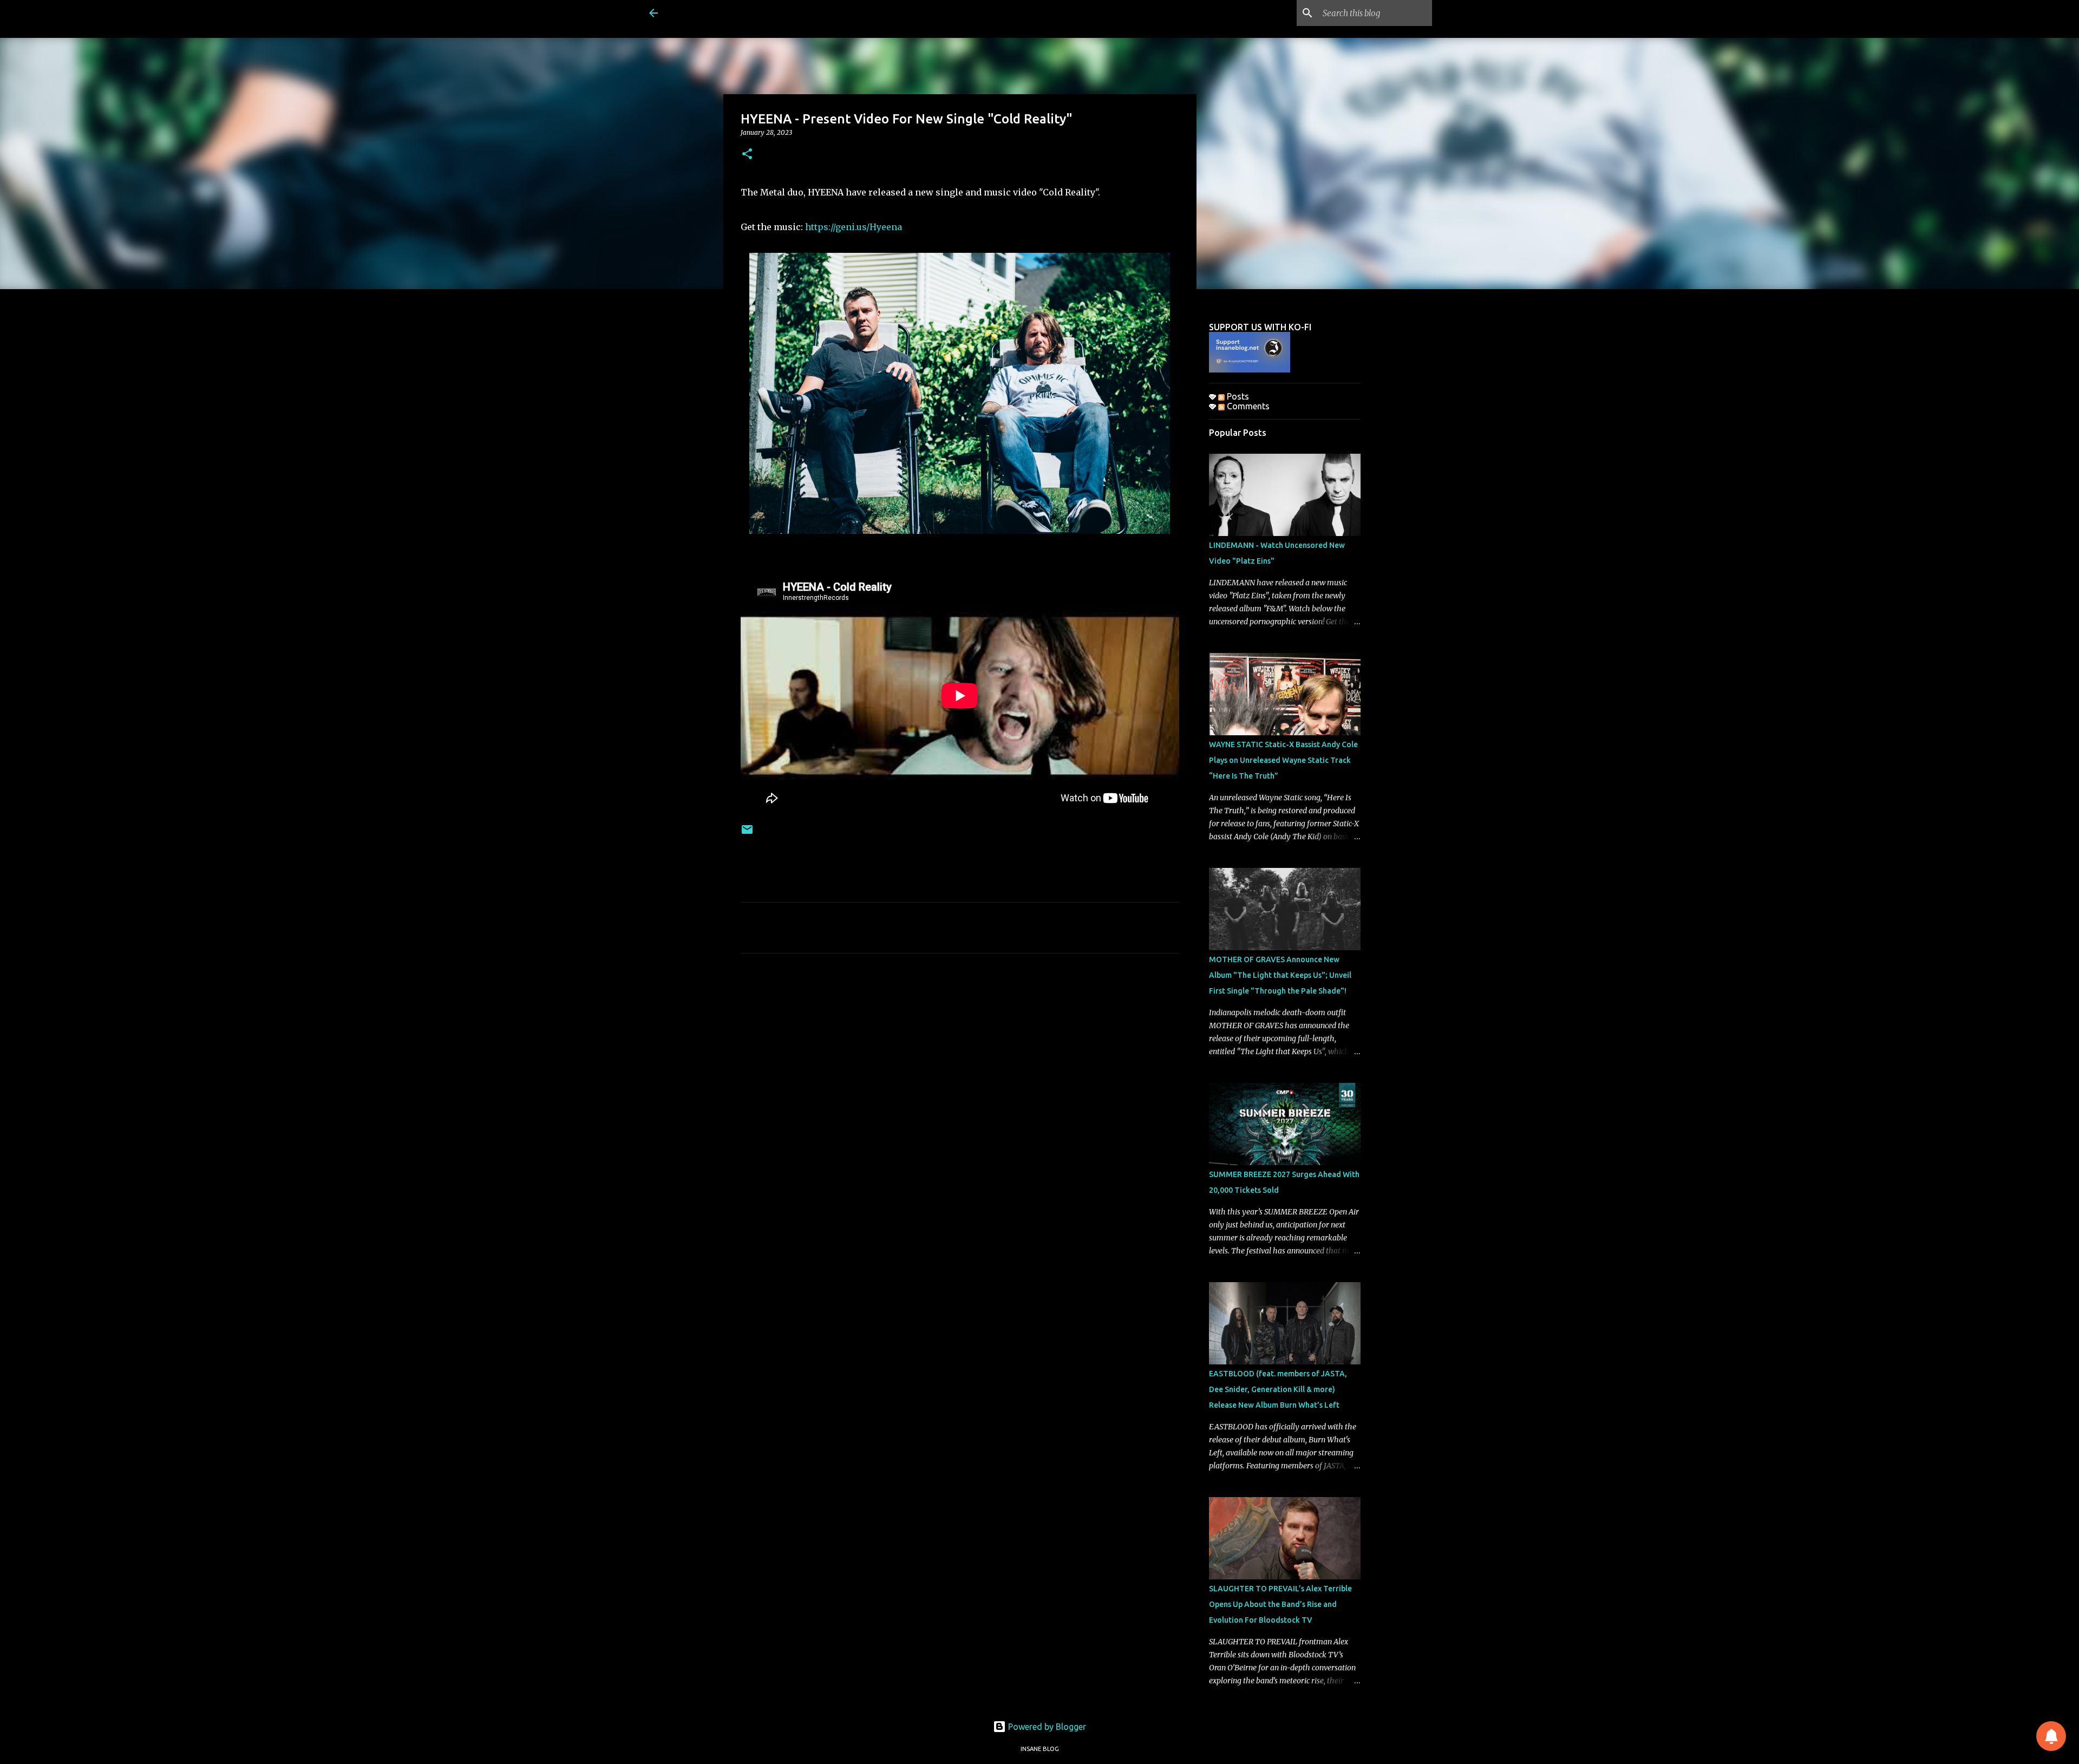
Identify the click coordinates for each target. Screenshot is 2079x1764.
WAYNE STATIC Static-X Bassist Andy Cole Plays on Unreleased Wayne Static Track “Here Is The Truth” (1283, 760)
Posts (1237, 396)
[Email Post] (747, 834)
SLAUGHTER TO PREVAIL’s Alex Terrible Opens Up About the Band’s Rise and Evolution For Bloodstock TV (1280, 1604)
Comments (1247, 406)
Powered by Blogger (1046, 1727)
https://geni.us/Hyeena (854, 227)
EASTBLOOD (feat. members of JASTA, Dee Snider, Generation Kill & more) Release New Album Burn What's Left (1278, 1389)
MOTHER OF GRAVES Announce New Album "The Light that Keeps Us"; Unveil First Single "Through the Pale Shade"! (1280, 975)
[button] (747, 155)
